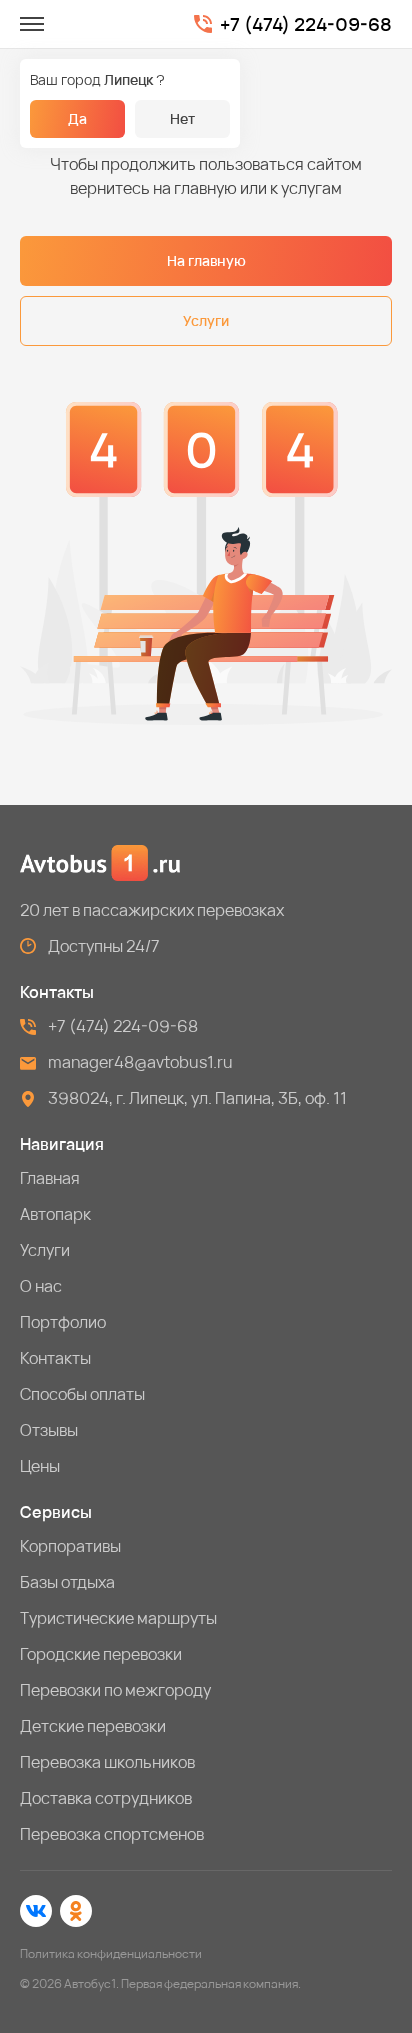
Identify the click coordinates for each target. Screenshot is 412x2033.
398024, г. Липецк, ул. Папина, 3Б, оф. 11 (197, 1098)
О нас (41, 1286)
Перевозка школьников (107, 1762)
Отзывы (49, 1430)
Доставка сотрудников (106, 1798)
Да (77, 118)
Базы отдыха (67, 1582)
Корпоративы (70, 1546)
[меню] (32, 24)
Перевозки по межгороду (115, 1690)
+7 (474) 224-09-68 (306, 24)
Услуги (206, 320)
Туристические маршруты (118, 1618)
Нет (182, 118)
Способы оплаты (82, 1394)
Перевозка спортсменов (112, 1834)
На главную (206, 260)
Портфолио (63, 1322)
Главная (50, 1178)
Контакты (55, 1358)
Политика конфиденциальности (111, 1953)
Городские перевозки (101, 1654)
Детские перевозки (93, 1726)
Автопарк (55, 1214)
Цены (40, 1466)
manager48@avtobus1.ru (140, 1062)
